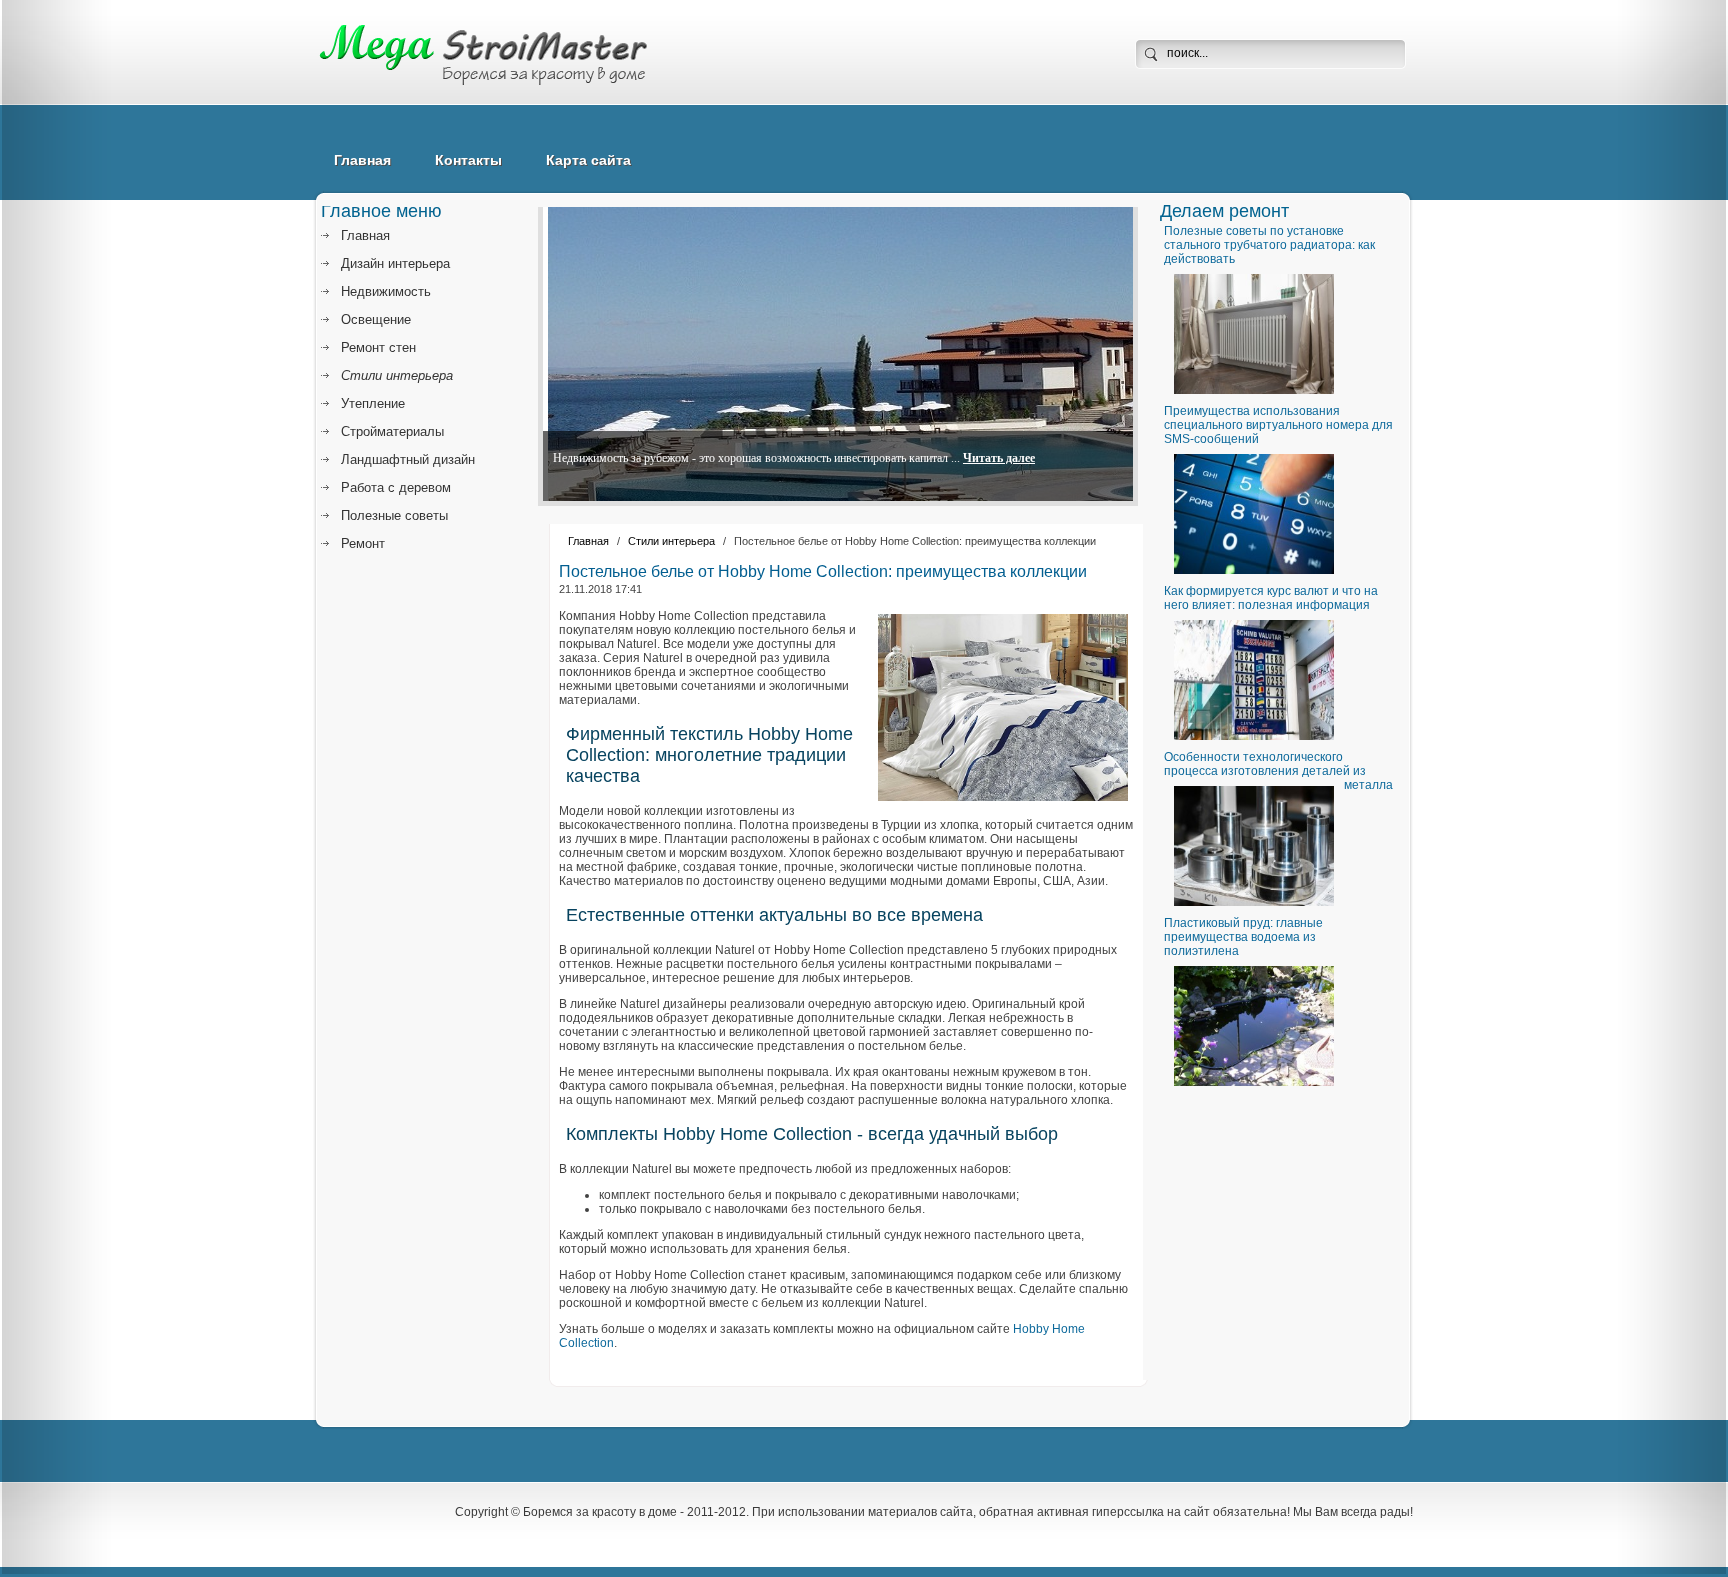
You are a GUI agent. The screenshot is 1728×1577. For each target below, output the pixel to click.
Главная (362, 160)
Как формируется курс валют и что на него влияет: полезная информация (1271, 598)
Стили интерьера (671, 541)
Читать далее (999, 458)
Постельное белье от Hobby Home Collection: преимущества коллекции (823, 571)
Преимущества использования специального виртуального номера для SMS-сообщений (1278, 425)
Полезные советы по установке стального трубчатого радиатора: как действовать (1269, 245)
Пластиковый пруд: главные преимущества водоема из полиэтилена (1243, 937)
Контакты (468, 160)
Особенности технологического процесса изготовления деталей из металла (1278, 771)
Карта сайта (588, 160)
